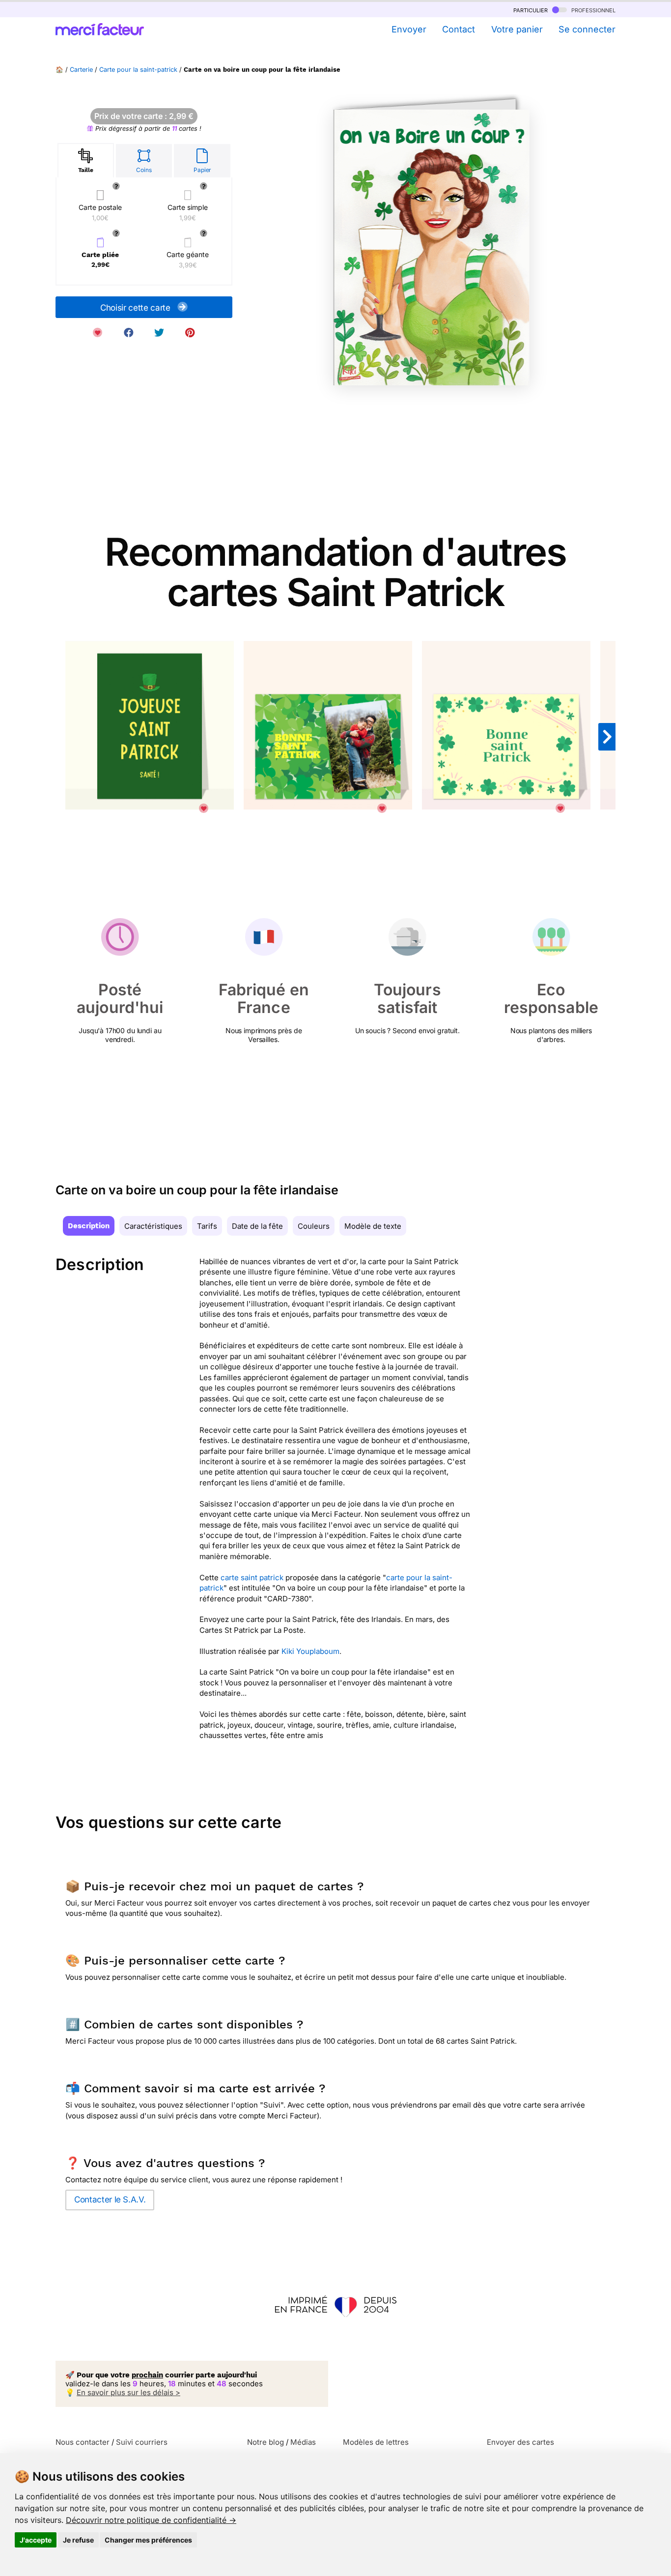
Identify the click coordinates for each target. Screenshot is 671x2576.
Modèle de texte (373, 1226)
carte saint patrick (252, 1577)
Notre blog (266, 2442)
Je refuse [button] (78, 2540)
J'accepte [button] (36, 2540)
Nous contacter (83, 2442)
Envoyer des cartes (520, 2442)
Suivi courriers (142, 2442)
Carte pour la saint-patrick (138, 70)
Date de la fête (257, 1226)
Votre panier (517, 29)
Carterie (81, 70)
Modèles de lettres (376, 2442)
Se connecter (587, 29)
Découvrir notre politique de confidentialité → (151, 2520)
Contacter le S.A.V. (110, 2200)
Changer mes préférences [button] (148, 2540)
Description (89, 1226)
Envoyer (409, 29)
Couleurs (314, 1226)
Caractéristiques (153, 1226)
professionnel (592, 10)
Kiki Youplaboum (310, 1651)
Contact (459, 29)
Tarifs (207, 1226)
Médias (303, 2442)
